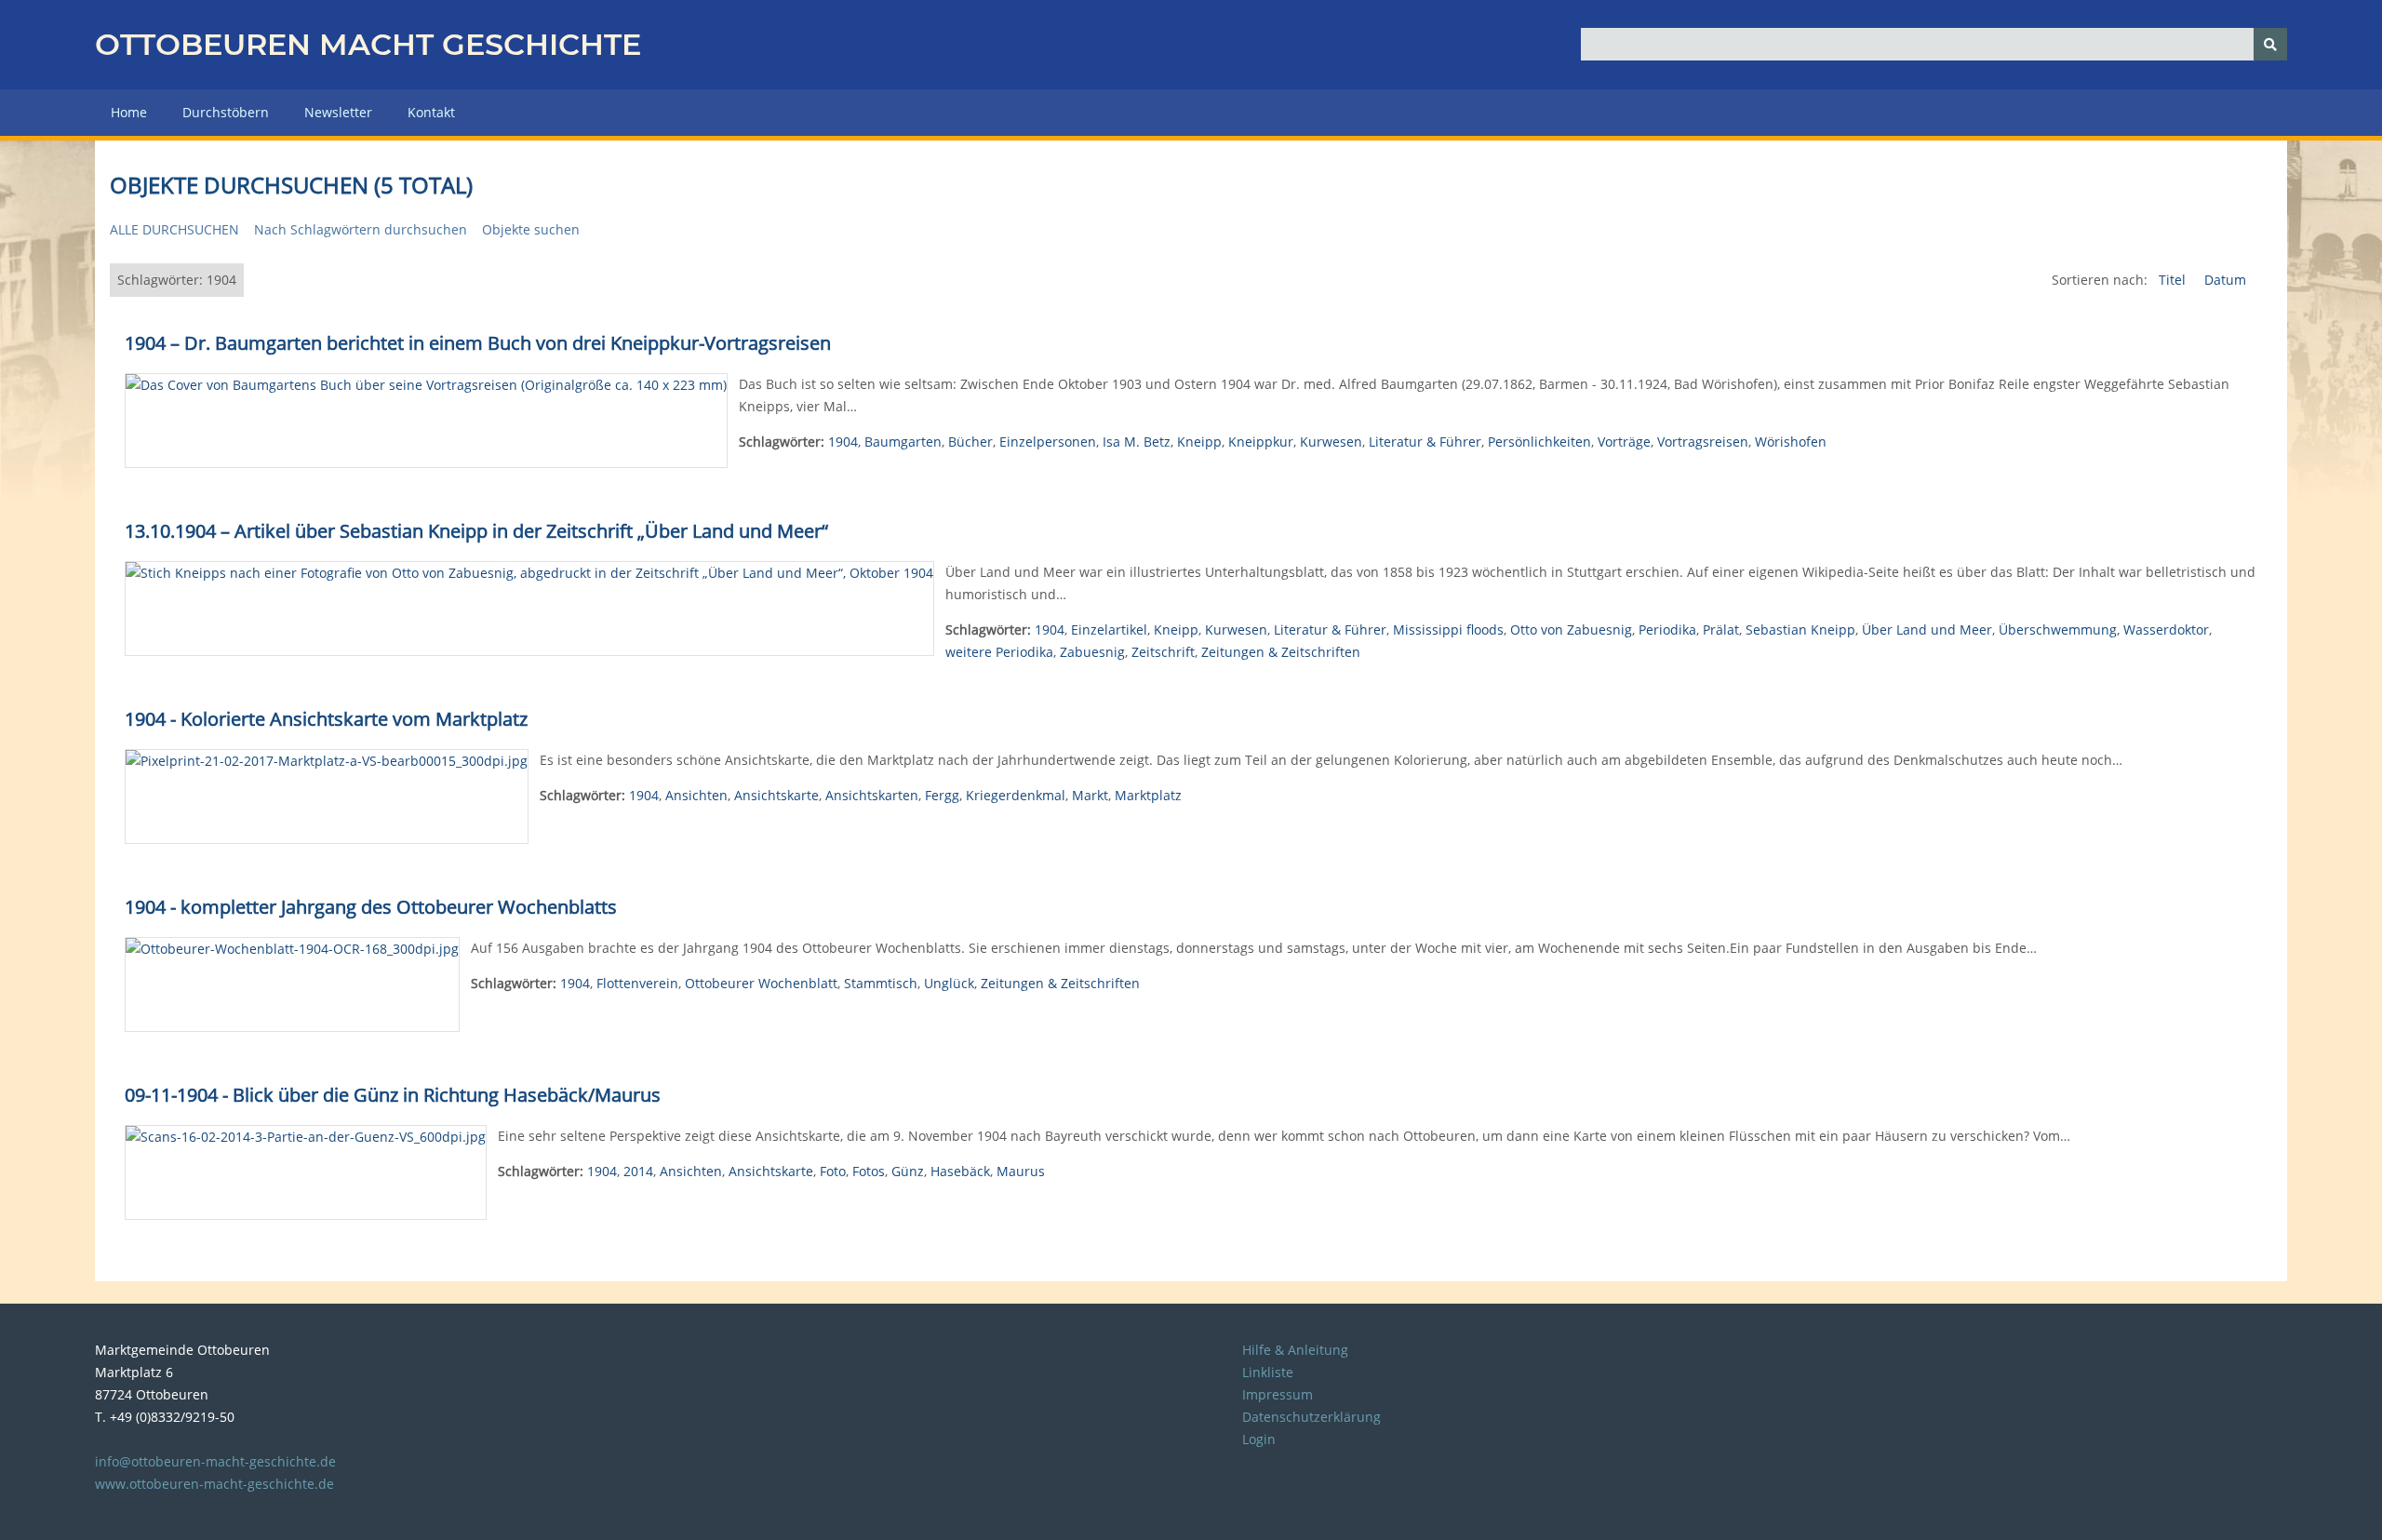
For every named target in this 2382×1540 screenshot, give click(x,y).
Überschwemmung (2058, 629)
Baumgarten (903, 442)
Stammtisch (881, 983)
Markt (1090, 795)
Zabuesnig (1092, 652)
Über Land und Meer (1927, 629)
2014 (638, 1171)
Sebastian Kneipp (1800, 629)
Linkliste (1268, 1372)
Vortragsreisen (1703, 442)
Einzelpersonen (1048, 442)
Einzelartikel (1109, 629)
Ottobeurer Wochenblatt (761, 983)
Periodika (1667, 629)
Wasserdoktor (2166, 629)
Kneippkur (1261, 442)
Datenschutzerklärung (1311, 1417)
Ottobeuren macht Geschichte (368, 44)
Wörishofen (1791, 442)
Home (129, 112)
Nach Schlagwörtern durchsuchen (361, 229)
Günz (908, 1171)
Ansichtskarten (872, 795)
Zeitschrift (1163, 652)
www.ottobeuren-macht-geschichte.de (214, 1484)
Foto (833, 1171)
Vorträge (1624, 442)
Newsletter (338, 112)
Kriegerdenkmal (1016, 795)
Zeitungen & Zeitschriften (1281, 652)
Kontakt (431, 112)
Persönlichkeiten (1539, 442)
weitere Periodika (999, 652)
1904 (843, 442)
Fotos (869, 1171)
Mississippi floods (1448, 629)
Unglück (949, 983)
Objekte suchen (531, 229)
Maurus (1021, 1171)
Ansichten (696, 795)
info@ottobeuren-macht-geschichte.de (215, 1461)
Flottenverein (637, 983)
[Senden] (2270, 44)
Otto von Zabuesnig (1571, 629)
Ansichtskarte (776, 795)
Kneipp (1199, 442)
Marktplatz (1148, 795)
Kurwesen (1331, 442)
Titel (2174, 280)
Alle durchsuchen (174, 229)
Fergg (942, 795)
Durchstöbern (226, 112)
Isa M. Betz (1137, 442)
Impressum (1278, 1394)
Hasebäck (960, 1171)
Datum (2225, 280)
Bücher (970, 442)
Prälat (1721, 629)
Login (1259, 1439)
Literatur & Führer (1425, 442)
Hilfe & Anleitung (1295, 1350)
